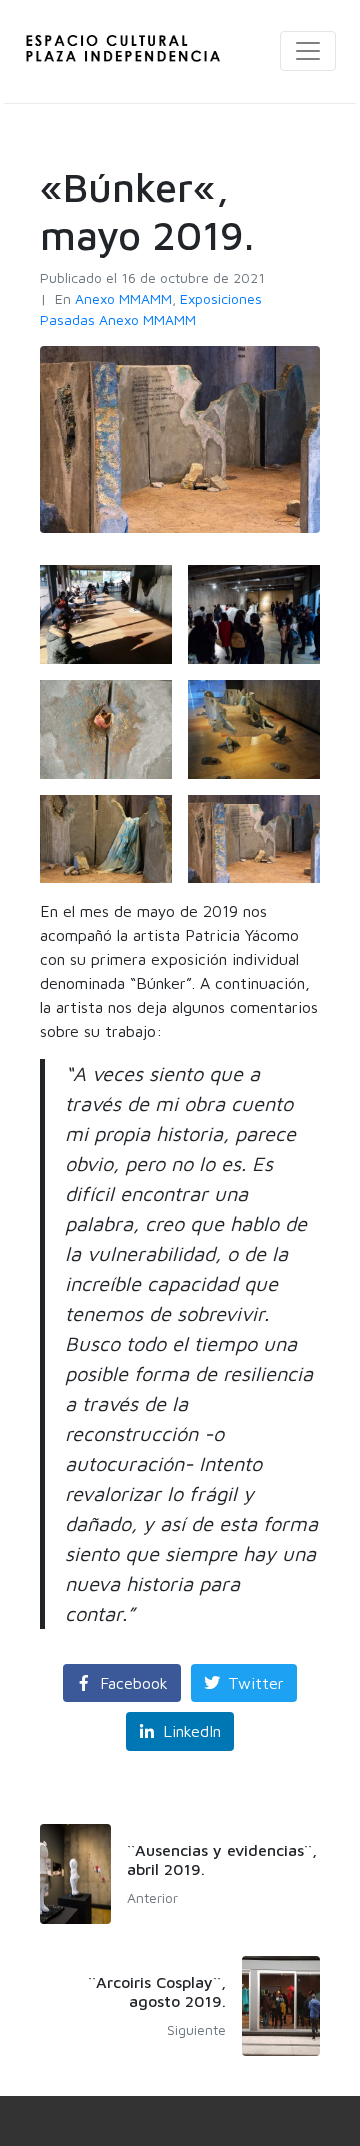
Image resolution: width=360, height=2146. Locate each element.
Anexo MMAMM (123, 298)
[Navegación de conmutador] (308, 51)
